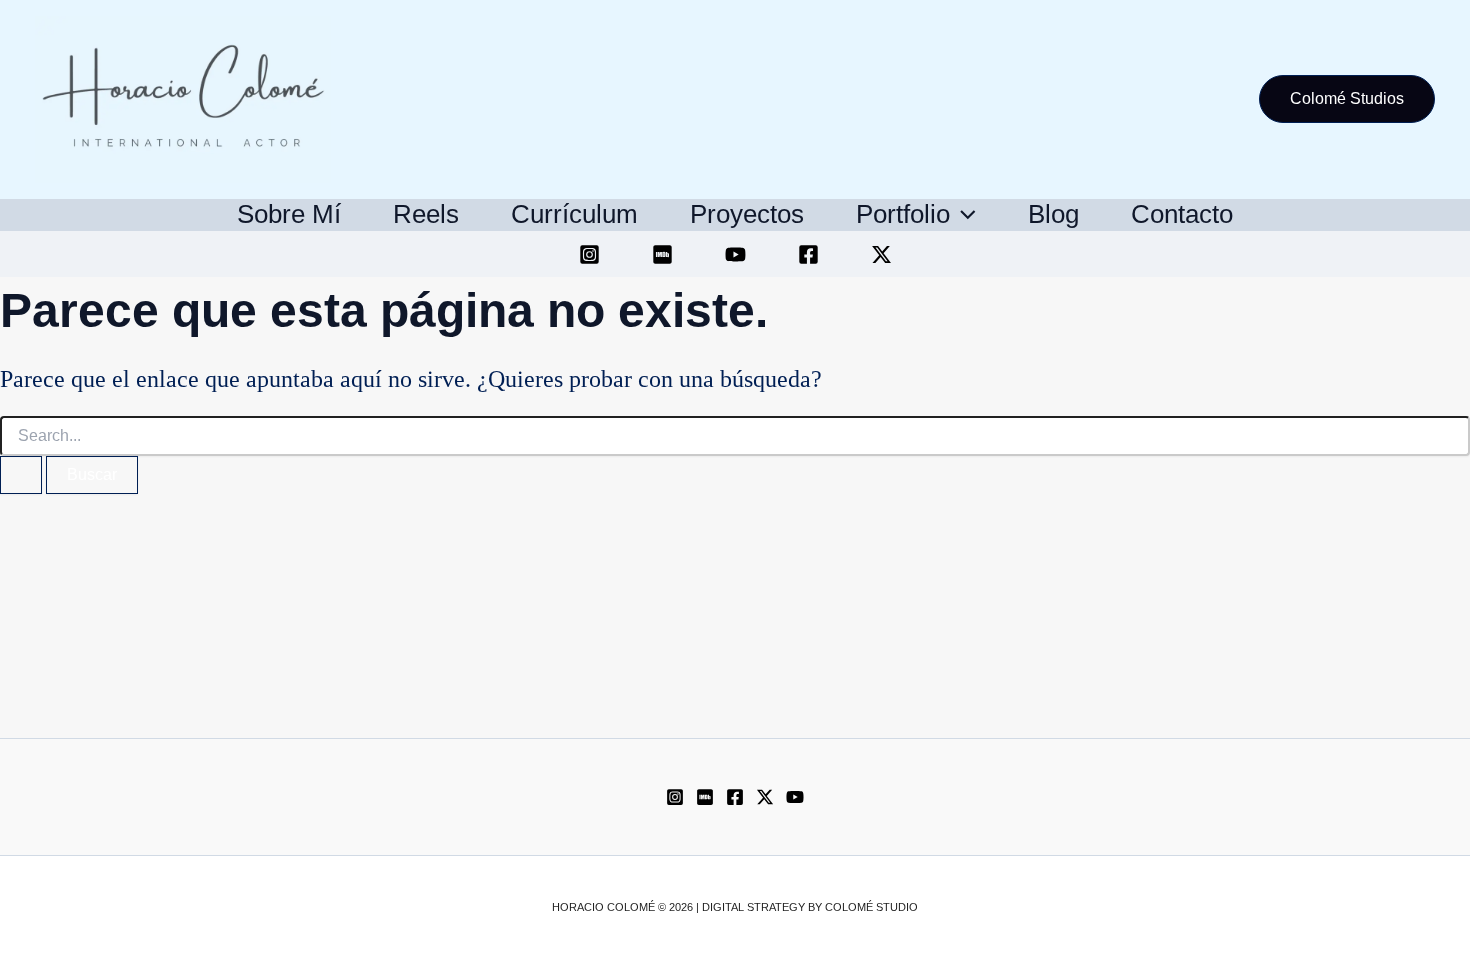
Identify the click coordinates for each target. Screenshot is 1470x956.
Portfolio (903, 214)
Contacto (1182, 214)
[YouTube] (735, 254)
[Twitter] (881, 254)
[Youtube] (795, 797)
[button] (1347, 99)
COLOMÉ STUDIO (871, 907)
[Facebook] (808, 254)
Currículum (574, 214)
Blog (1053, 214)
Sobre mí (289, 214)
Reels (426, 214)
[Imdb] (705, 797)
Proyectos (747, 214)
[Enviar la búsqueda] (21, 475)
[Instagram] (589, 254)
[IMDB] (662, 254)
